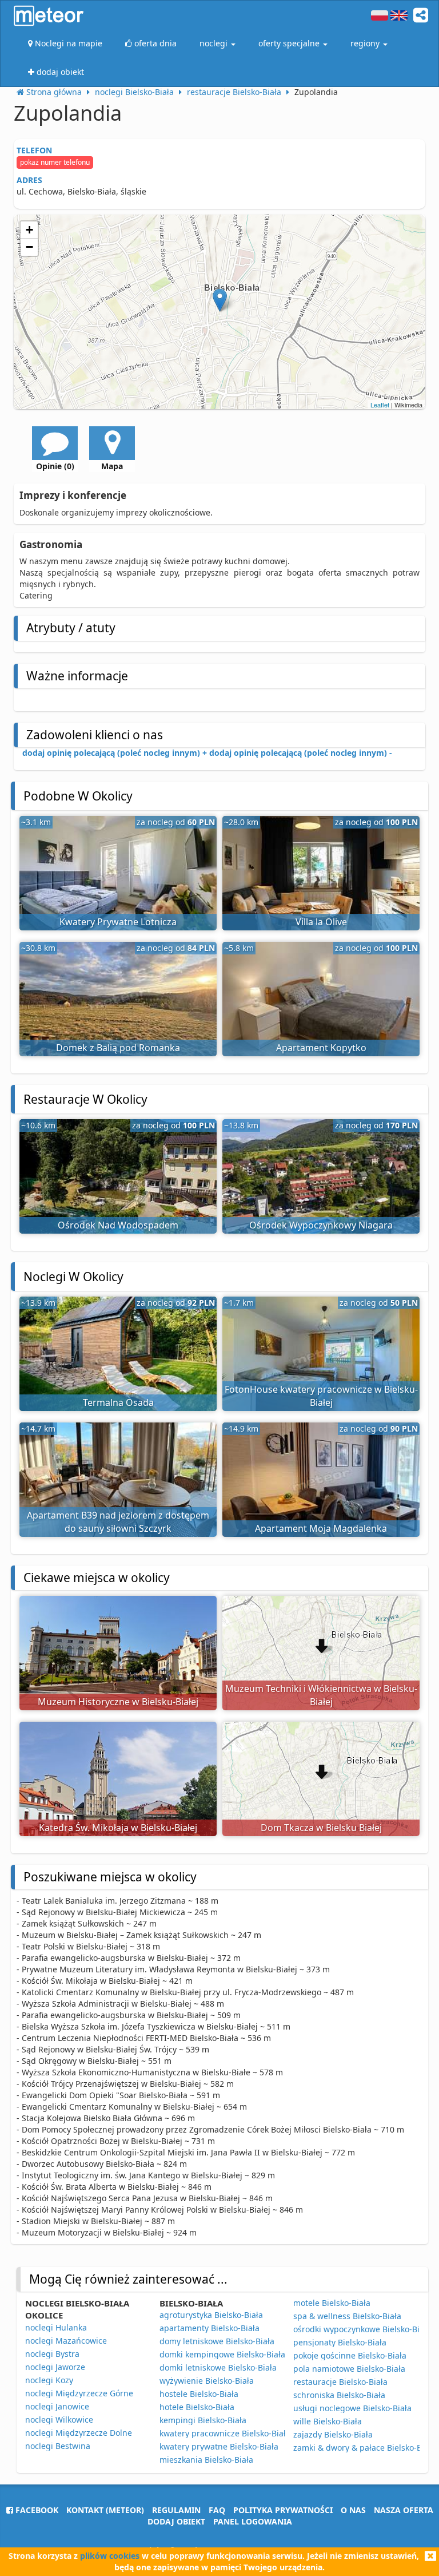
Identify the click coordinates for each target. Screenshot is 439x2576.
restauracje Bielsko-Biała (340, 2382)
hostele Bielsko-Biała (199, 2394)
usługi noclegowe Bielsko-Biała (352, 2408)
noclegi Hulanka (56, 2327)
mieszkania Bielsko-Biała (206, 2460)
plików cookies (110, 2556)
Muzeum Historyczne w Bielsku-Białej (118, 1702)
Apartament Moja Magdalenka (321, 1528)
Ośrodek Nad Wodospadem (118, 1225)
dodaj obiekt (176, 2521)
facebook (36, 2510)
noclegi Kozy (49, 2380)
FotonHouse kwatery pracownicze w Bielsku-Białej (321, 1396)
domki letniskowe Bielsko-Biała (218, 2367)
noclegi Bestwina (58, 2446)
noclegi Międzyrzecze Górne (79, 2393)
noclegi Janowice (57, 2406)
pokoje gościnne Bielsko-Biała (350, 2355)
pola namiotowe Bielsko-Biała (349, 2369)
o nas (353, 2510)
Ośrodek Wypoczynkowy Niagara (321, 1225)
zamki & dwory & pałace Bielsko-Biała (364, 2448)
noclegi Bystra (52, 2354)
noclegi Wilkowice (59, 2420)
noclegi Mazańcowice (66, 2341)
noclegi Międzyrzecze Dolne (79, 2433)
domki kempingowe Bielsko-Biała (222, 2354)
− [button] (29, 247)
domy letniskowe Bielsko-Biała (217, 2341)
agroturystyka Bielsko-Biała (211, 2315)
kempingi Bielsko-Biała (203, 2420)
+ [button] (29, 230)
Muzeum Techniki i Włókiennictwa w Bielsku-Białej (321, 1695)
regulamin (176, 2510)
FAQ (217, 2510)
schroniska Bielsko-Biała (339, 2395)
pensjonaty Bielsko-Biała (340, 2342)
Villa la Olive (321, 922)
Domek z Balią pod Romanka (118, 1048)
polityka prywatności (283, 2510)
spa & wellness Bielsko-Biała (347, 2316)
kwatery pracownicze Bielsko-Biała (225, 2433)
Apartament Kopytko (321, 1048)
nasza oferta (404, 2510)
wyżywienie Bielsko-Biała (207, 2381)
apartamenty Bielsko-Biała (209, 2328)
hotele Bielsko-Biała (197, 2407)
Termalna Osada (118, 1402)
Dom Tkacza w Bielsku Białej (321, 1828)
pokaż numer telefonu (55, 162)
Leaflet (380, 405)
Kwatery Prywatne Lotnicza (118, 922)
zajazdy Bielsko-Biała (333, 2434)
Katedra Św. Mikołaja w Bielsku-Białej (118, 1828)
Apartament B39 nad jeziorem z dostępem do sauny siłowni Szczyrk (118, 1522)
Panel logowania (253, 2521)
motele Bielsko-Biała (332, 2303)
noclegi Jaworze (55, 2367)
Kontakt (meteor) (105, 2510)
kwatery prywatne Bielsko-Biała (219, 2446)
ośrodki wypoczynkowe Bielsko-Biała (362, 2329)
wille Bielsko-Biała (328, 2421)
